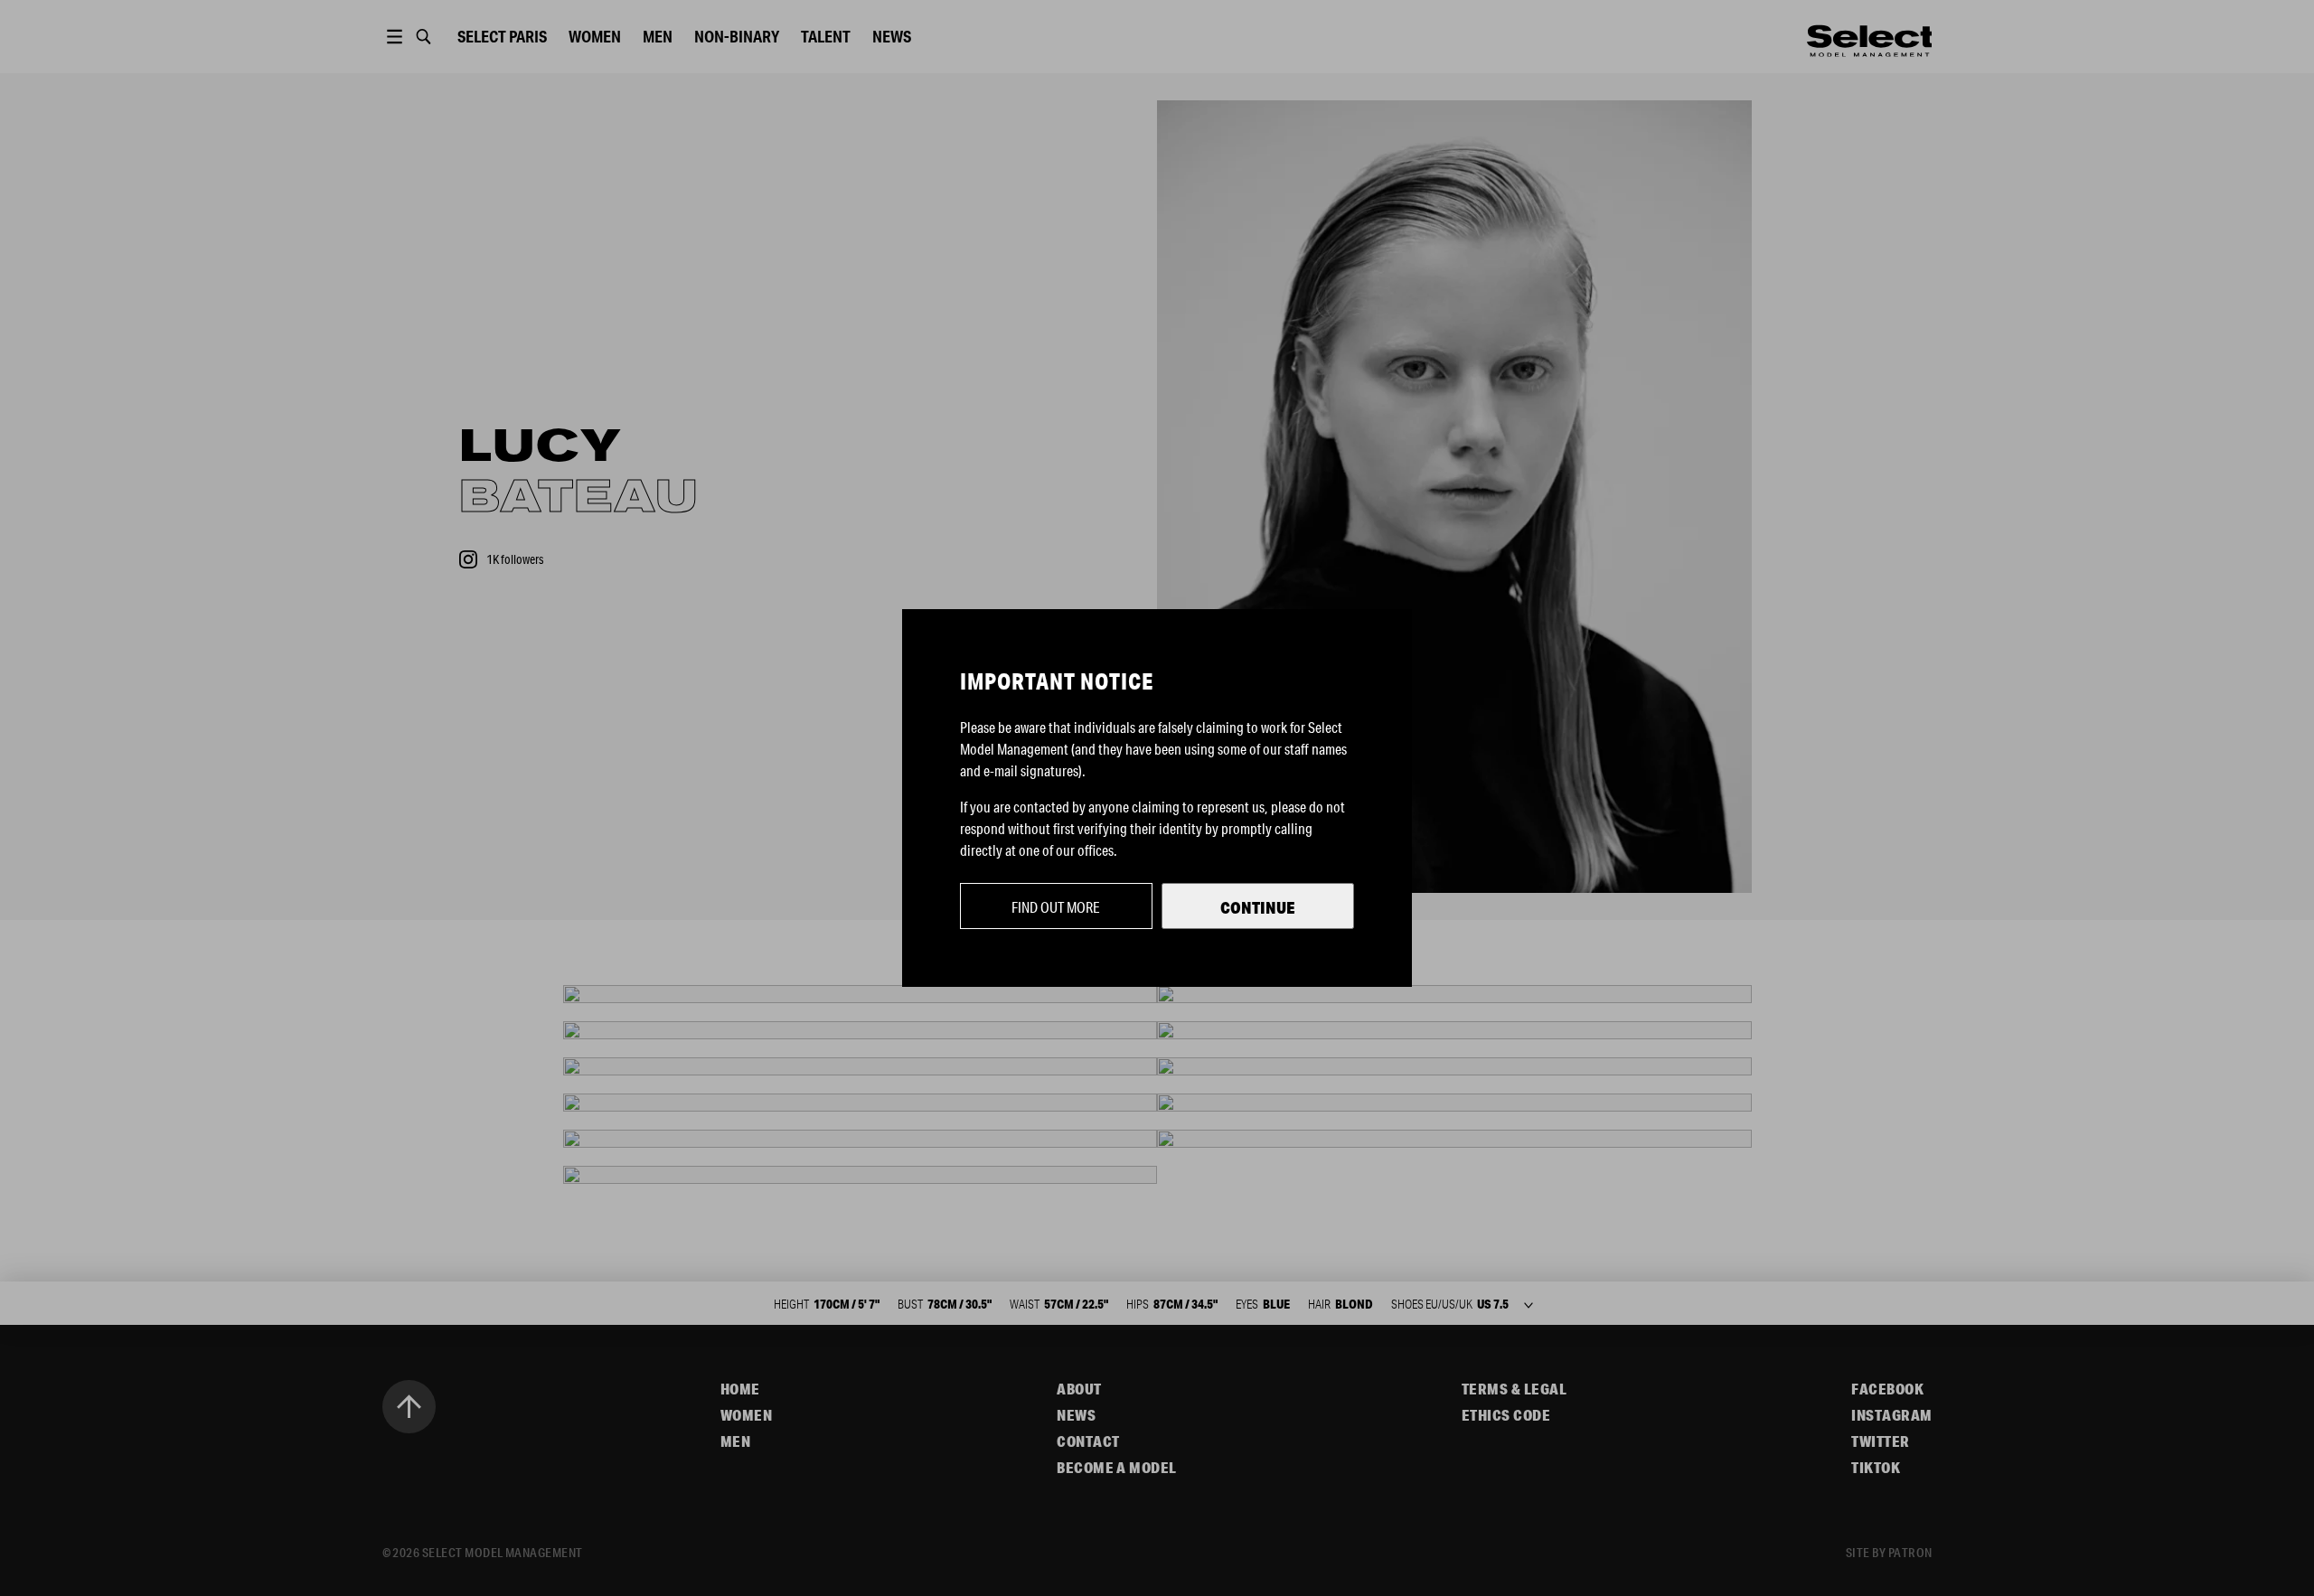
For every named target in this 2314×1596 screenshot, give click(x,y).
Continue (1258, 907)
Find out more (1056, 907)
